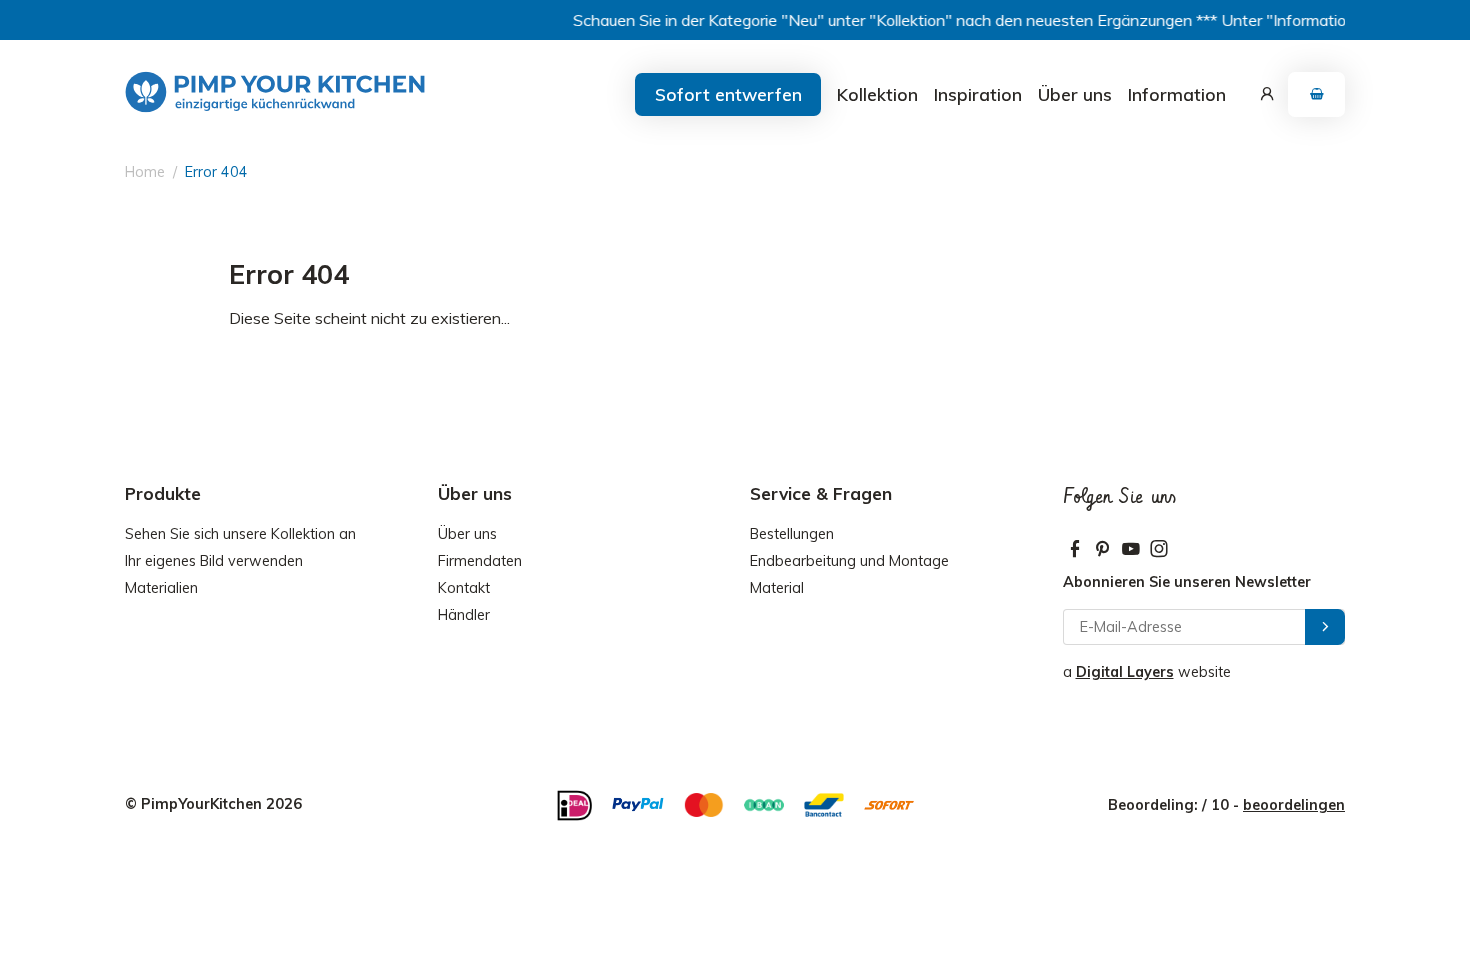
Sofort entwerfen (728, 94)
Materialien (161, 588)
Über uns (1075, 94)
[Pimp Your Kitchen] (275, 92)
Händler (464, 615)
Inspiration (978, 94)
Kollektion (877, 94)
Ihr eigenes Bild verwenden (214, 561)
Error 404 (216, 172)
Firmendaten (480, 561)
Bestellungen (792, 534)
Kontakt (464, 588)
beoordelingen (1294, 805)
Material (777, 588)
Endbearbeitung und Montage (849, 561)
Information (1177, 94)
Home (145, 172)
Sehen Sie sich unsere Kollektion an (240, 534)
